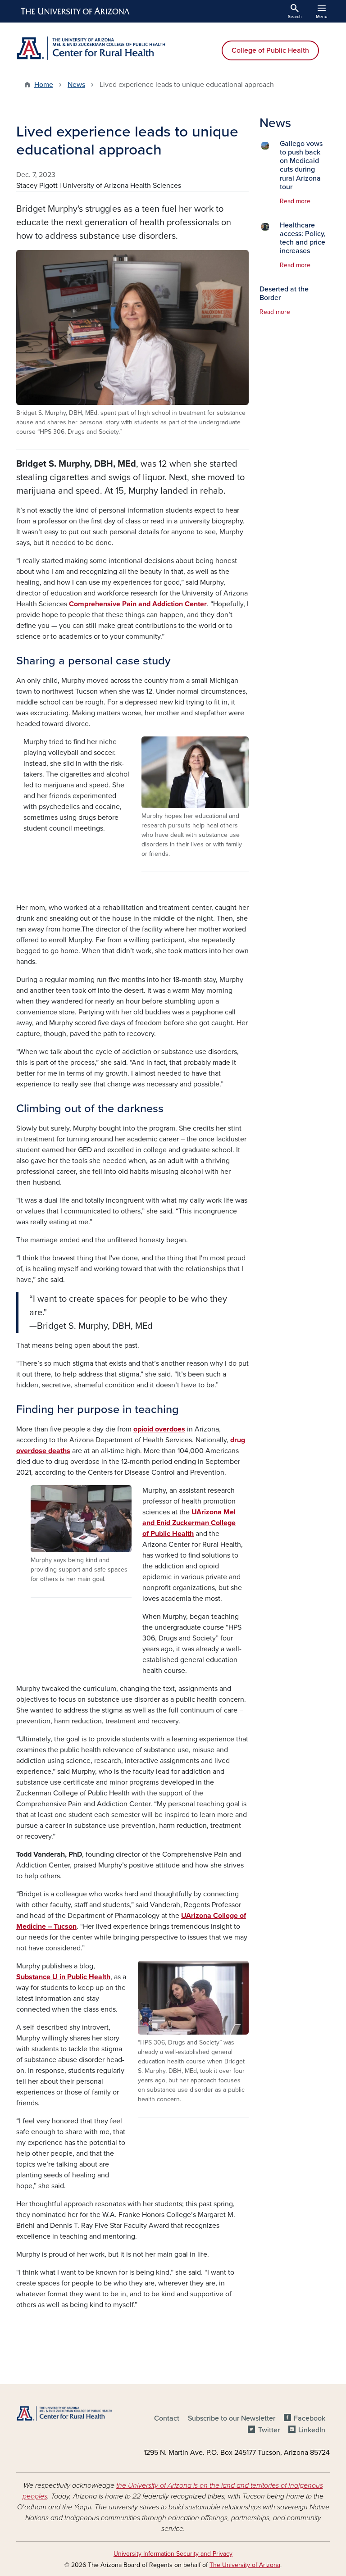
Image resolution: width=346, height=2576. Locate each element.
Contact (167, 2418)
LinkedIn (312, 2430)
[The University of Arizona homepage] (76, 11)
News (76, 85)
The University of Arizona (245, 2565)
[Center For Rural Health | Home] (92, 48)
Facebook (310, 2418)
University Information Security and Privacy (173, 2554)
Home (44, 85)
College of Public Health (270, 50)
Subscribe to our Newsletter (232, 2418)
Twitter (269, 2430)
